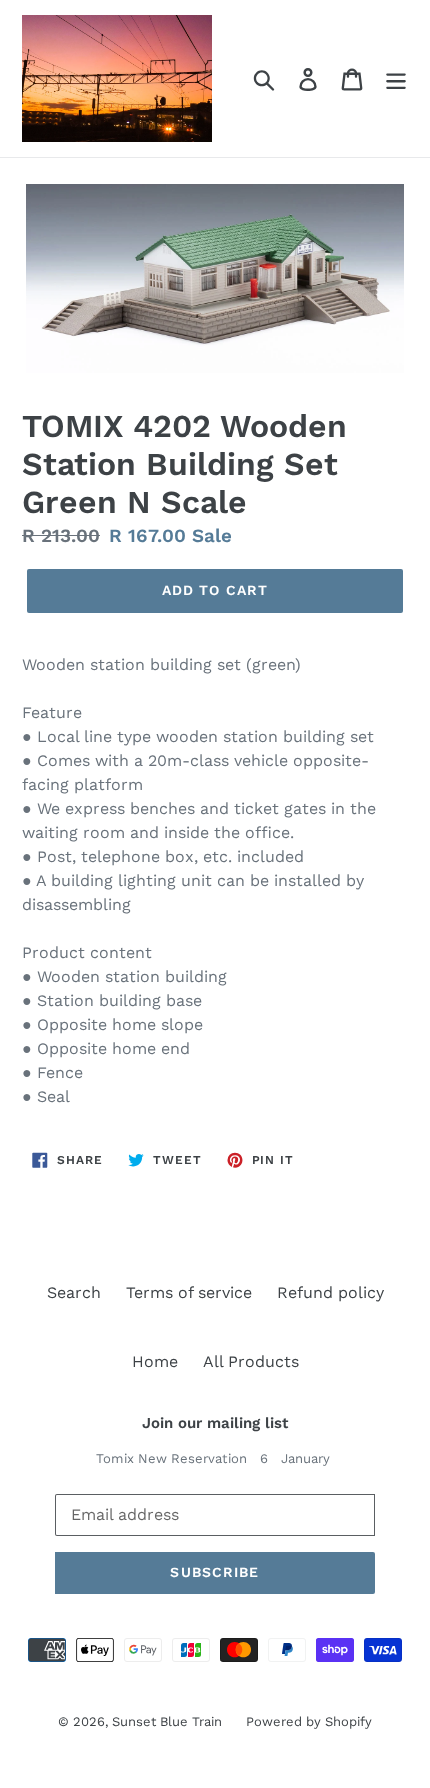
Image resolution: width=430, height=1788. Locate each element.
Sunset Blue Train (169, 1721)
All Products (251, 1361)
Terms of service (189, 1292)
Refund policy (330, 1292)
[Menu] (396, 78)
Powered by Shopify (309, 1721)
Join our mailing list (215, 1423)
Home (155, 1361)
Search (74, 1292)
